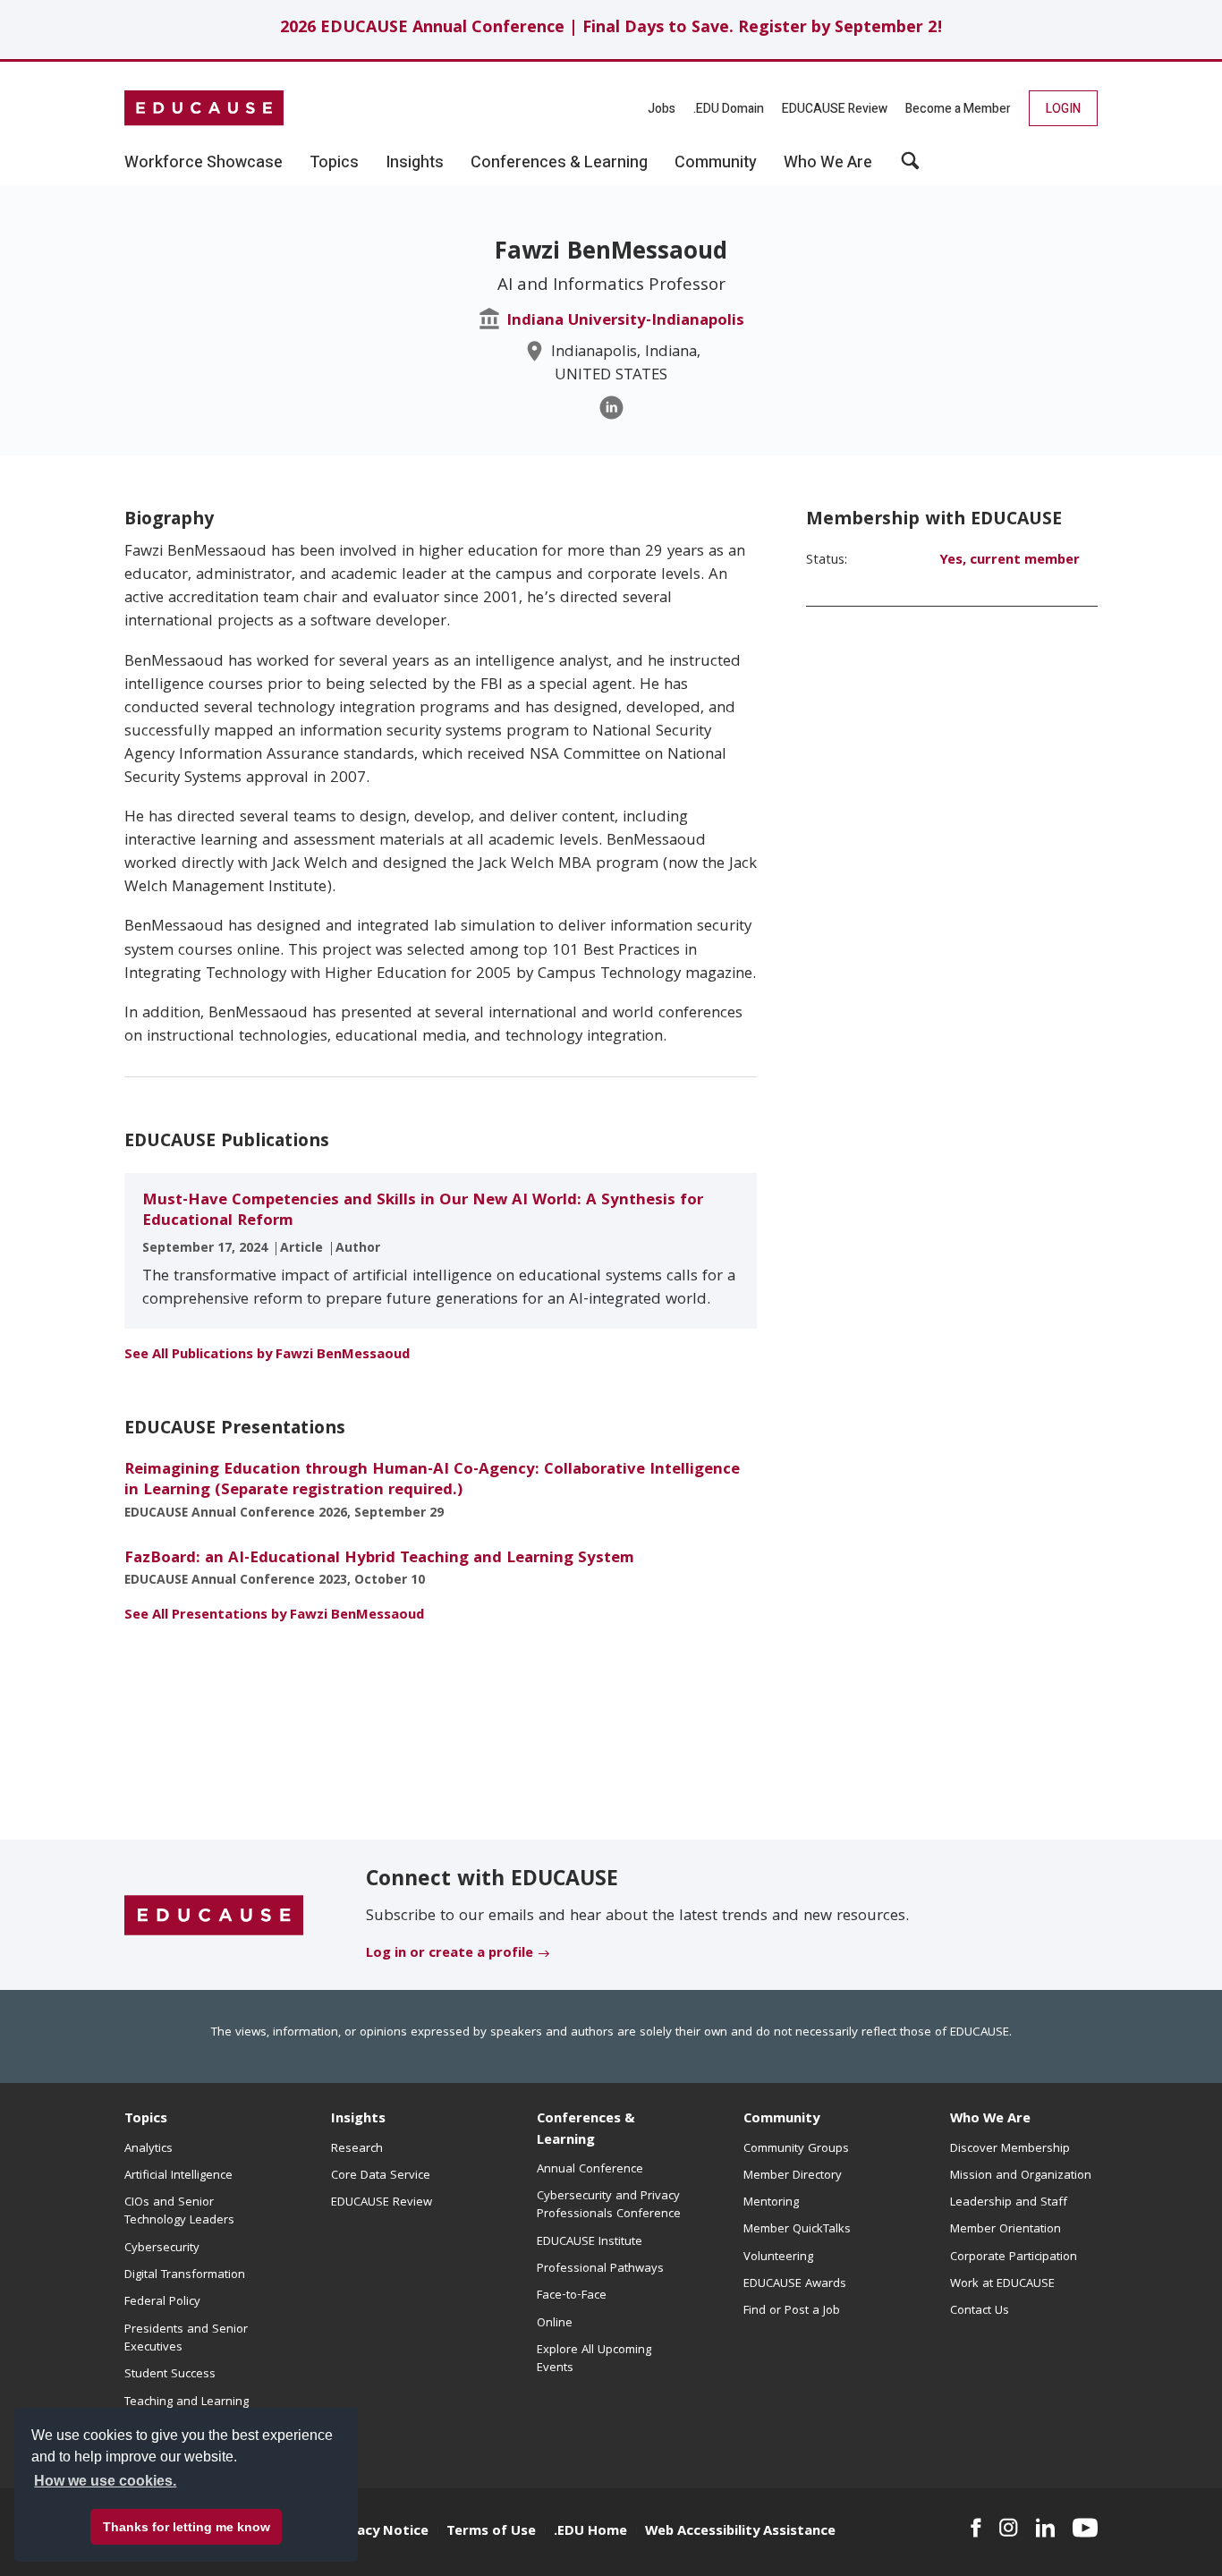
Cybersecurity (162, 2249)
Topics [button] (334, 163)
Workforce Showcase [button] (204, 163)
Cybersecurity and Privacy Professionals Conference (609, 2206)
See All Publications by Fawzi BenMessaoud (267, 1356)
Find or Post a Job (792, 2311)
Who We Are (990, 2120)
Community (781, 2120)
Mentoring (771, 2203)
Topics (146, 2120)
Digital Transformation (185, 2275)
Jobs (662, 109)
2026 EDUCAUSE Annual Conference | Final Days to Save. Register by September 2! (611, 29)
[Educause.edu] (214, 1916)
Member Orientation (1006, 2230)
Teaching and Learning (187, 2402)
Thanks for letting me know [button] (187, 2527)
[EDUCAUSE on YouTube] (1085, 2528)
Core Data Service (381, 2176)
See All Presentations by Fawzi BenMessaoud (274, 1616)
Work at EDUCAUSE (1002, 2284)
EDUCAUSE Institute (590, 2242)
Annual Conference (590, 2170)
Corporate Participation (1014, 2257)
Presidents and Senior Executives (186, 2339)
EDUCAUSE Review (835, 109)
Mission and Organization (1021, 2176)
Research (357, 2149)
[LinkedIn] (611, 408)
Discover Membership (1010, 2149)
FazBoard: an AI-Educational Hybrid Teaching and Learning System (379, 1559)
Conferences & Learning (586, 2130)
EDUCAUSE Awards (795, 2284)
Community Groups (796, 2149)
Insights (358, 2120)
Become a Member (958, 109)
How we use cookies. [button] (105, 2481)
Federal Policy (162, 2302)
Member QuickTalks (797, 2230)
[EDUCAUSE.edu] (204, 108)
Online (555, 2324)
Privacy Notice (380, 2532)
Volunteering (778, 2257)
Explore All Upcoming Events (594, 2359)
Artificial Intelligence (178, 2176)
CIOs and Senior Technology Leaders (179, 2212)
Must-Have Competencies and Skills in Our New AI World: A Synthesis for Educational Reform (423, 1211)
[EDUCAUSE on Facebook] (976, 2528)
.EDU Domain (729, 109)
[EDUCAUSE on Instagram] (1009, 2528)
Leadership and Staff (1009, 2203)
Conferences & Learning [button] (559, 163)
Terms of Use (491, 2532)
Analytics (149, 2149)
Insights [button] (415, 163)
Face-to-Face (572, 2296)
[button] (910, 167)
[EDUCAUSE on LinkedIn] (1046, 2528)
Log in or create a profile (450, 1954)
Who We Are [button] (828, 163)
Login (1063, 109)
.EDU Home (590, 2532)
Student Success (170, 2375)
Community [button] (716, 163)
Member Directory (793, 2176)
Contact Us (980, 2311)
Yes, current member (1010, 561)
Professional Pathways (600, 2269)
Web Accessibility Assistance (740, 2532)
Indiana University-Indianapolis (625, 322)
